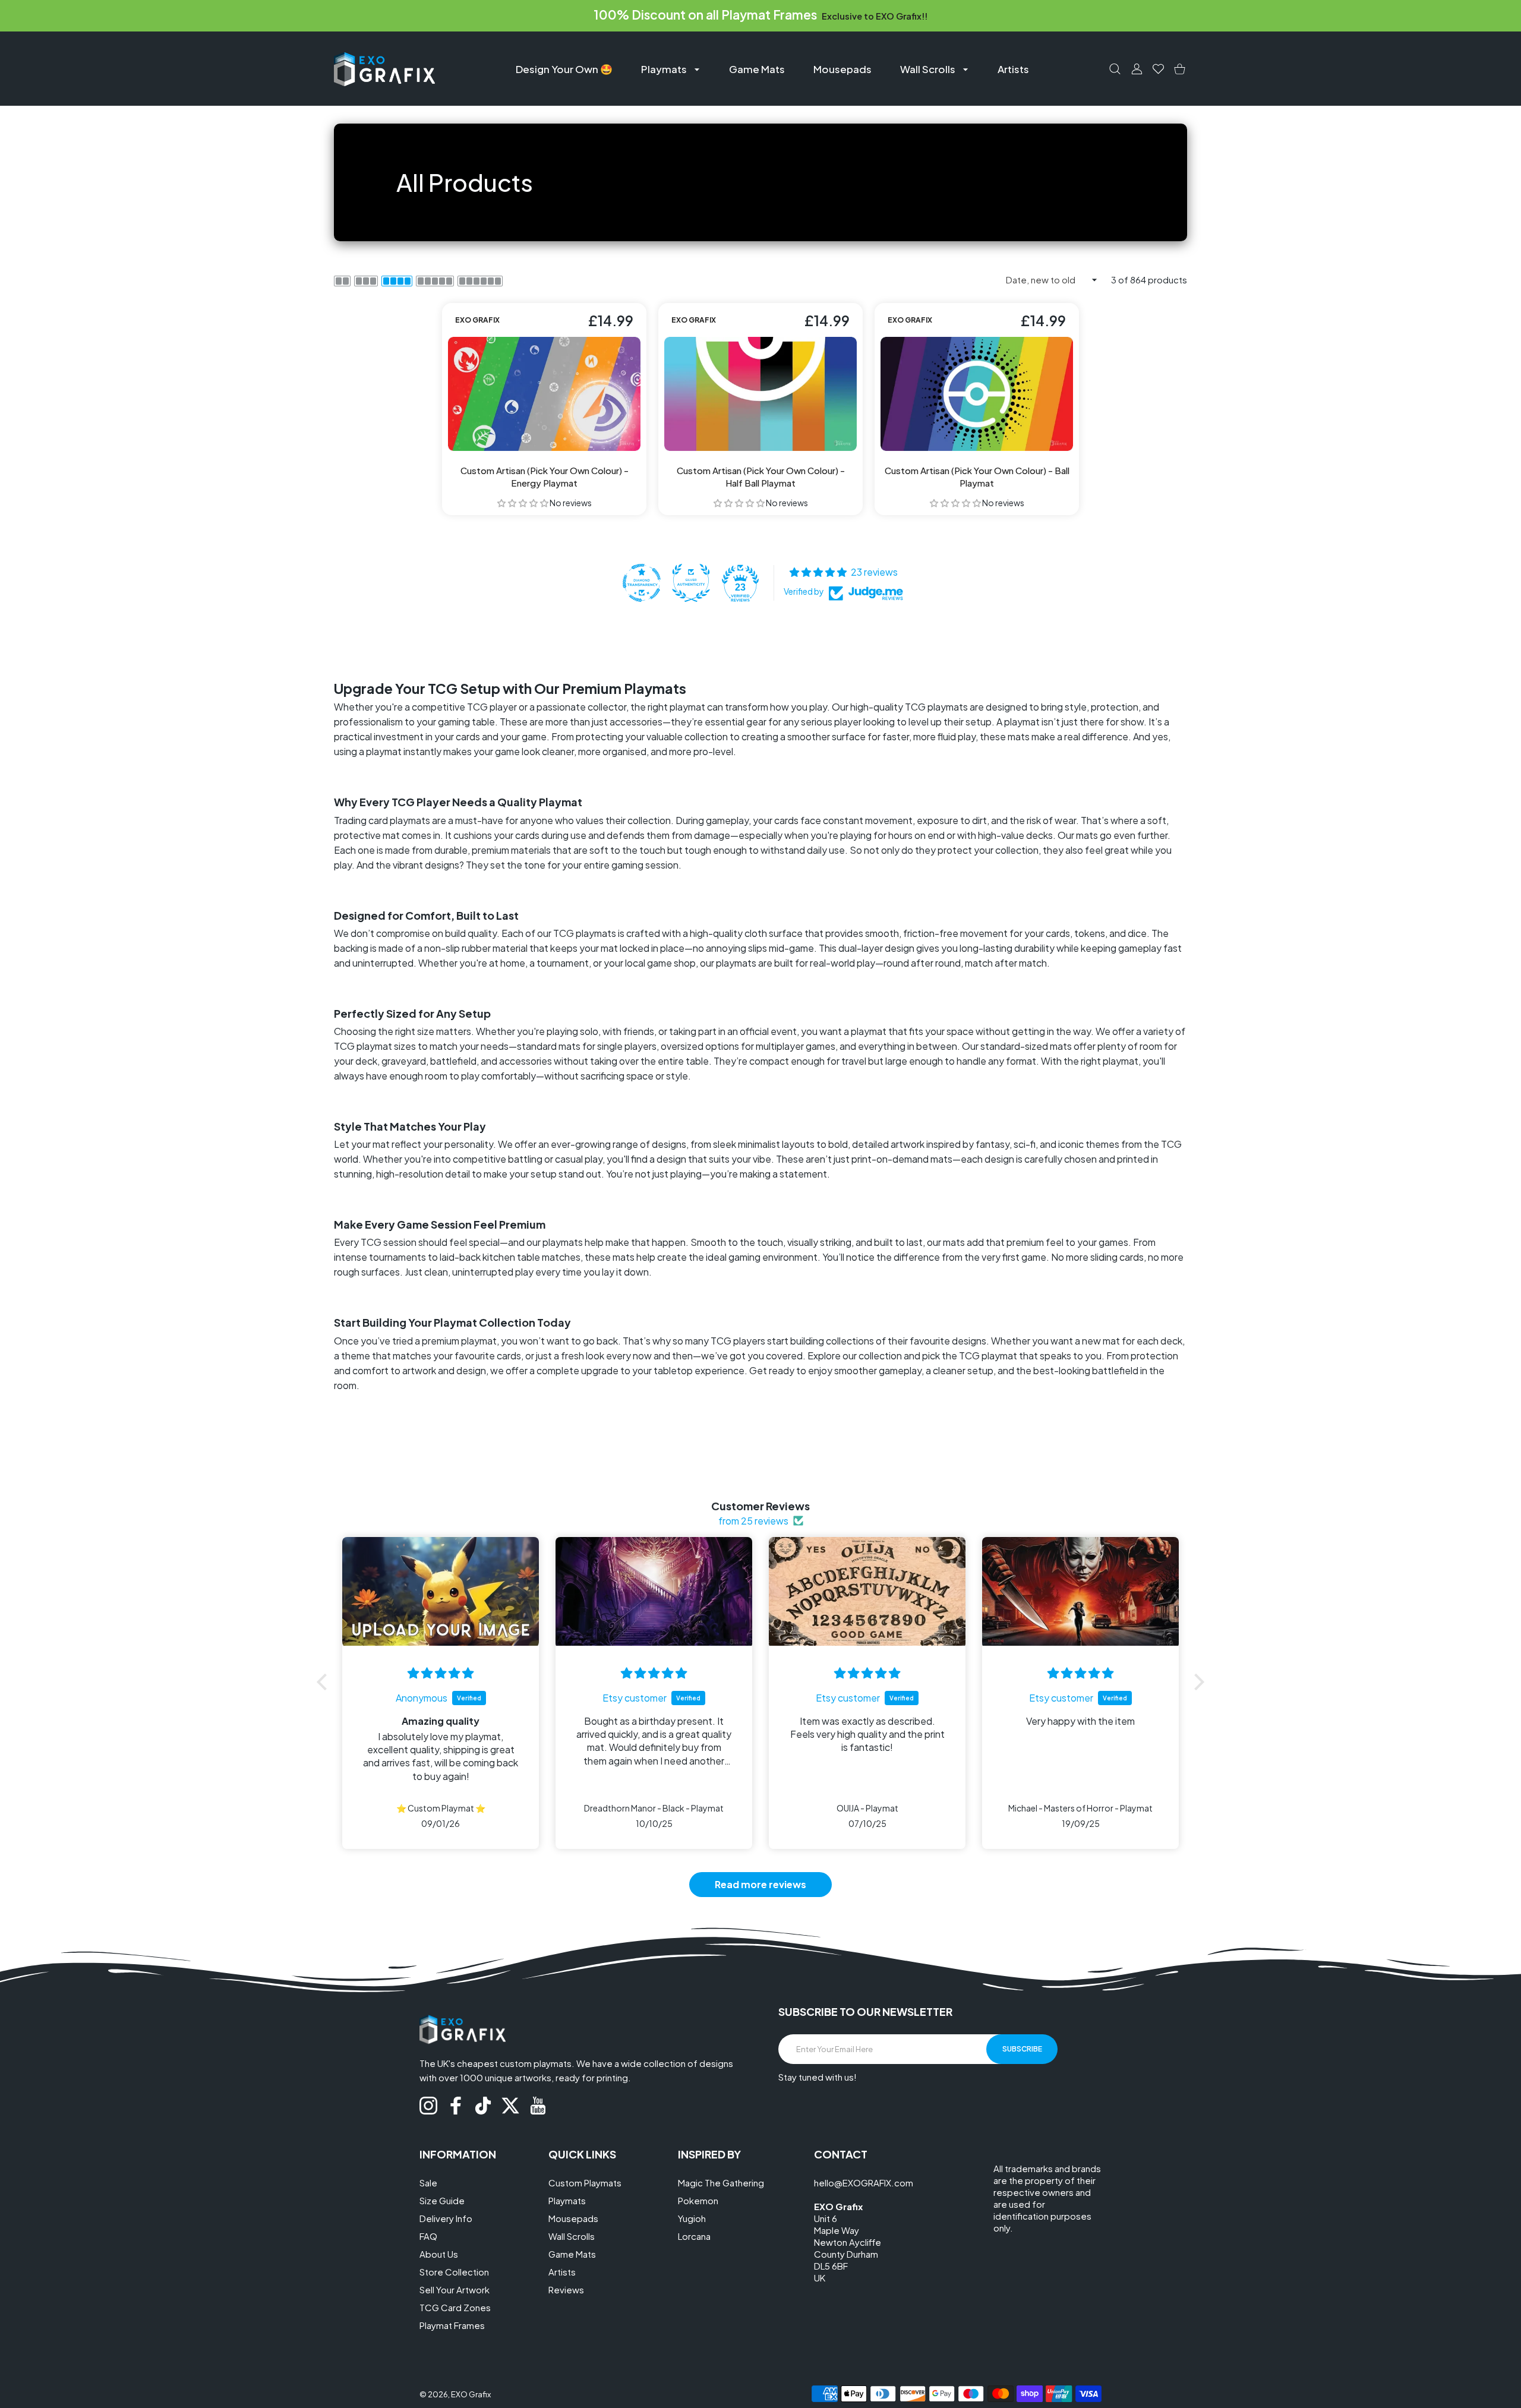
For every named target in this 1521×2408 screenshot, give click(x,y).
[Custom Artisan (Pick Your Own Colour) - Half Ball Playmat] (760, 394)
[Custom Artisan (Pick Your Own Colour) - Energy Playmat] (544, 394)
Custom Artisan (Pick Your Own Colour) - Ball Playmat (977, 476)
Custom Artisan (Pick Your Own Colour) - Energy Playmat (545, 476)
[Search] (1115, 69)
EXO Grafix (471, 2394)
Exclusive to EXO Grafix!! (874, 16)
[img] (441, 1673)
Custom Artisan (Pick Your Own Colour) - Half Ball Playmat (761, 476)
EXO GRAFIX (477, 320)
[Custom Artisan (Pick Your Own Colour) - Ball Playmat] (977, 394)
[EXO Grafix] (384, 69)
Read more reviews (760, 1884)
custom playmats (536, 2063)
